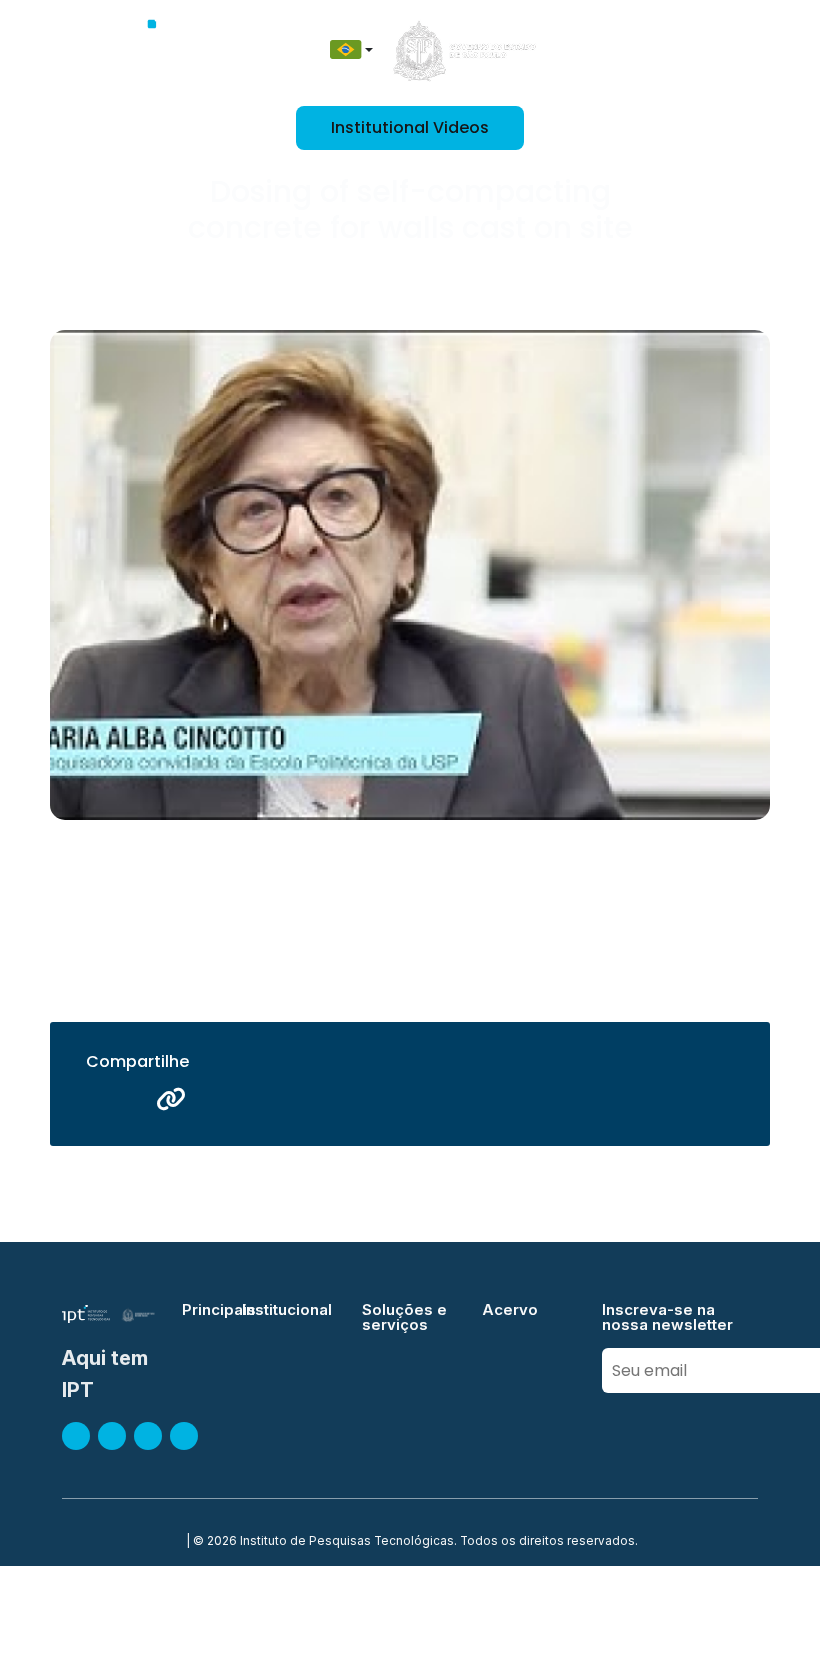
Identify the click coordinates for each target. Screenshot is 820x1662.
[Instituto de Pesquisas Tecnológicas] (156, 50)
